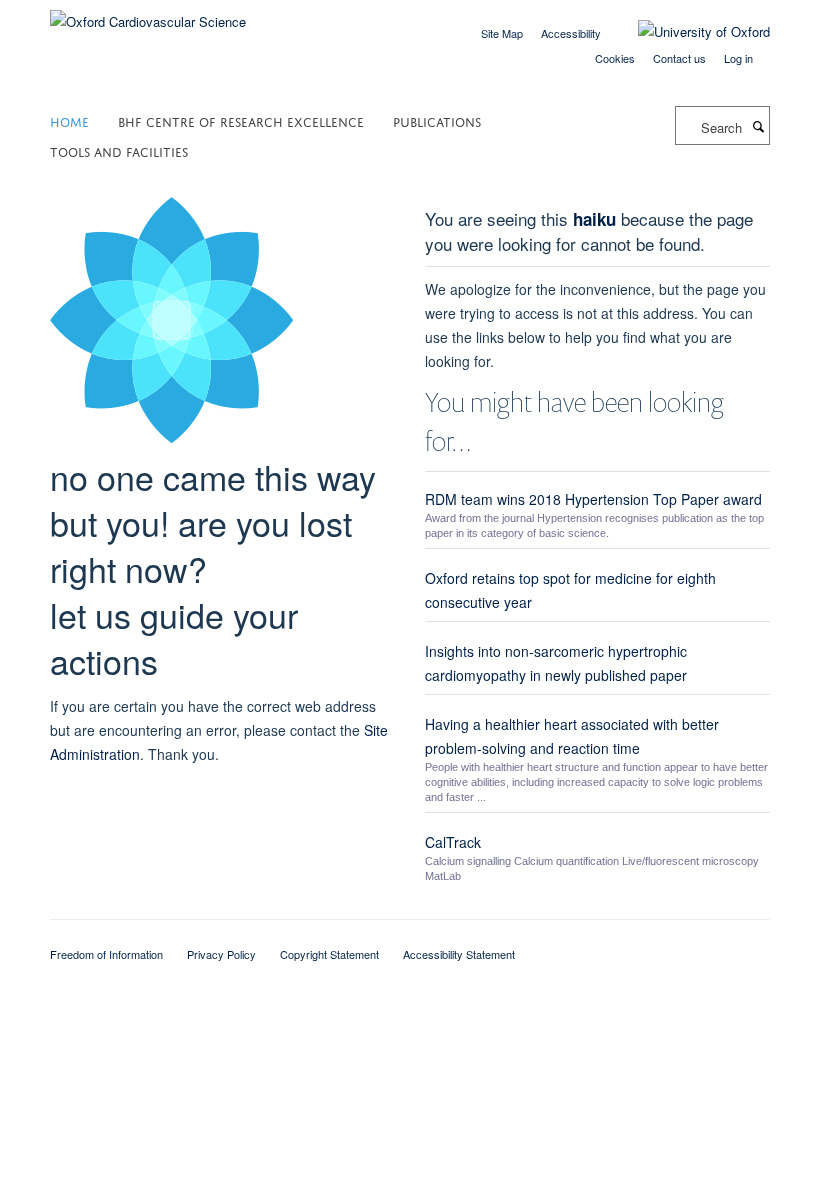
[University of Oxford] (689, 32)
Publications (437, 120)
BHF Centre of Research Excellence (241, 120)
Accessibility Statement (459, 954)
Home (69, 120)
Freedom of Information (106, 954)
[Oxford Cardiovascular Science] (148, 14)
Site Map (502, 33)
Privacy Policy (221, 954)
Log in (738, 58)
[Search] (758, 126)
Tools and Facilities (119, 150)
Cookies (615, 58)
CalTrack (453, 842)
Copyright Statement (329, 954)
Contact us (679, 58)
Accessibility (571, 33)
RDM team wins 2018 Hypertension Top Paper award (593, 499)
